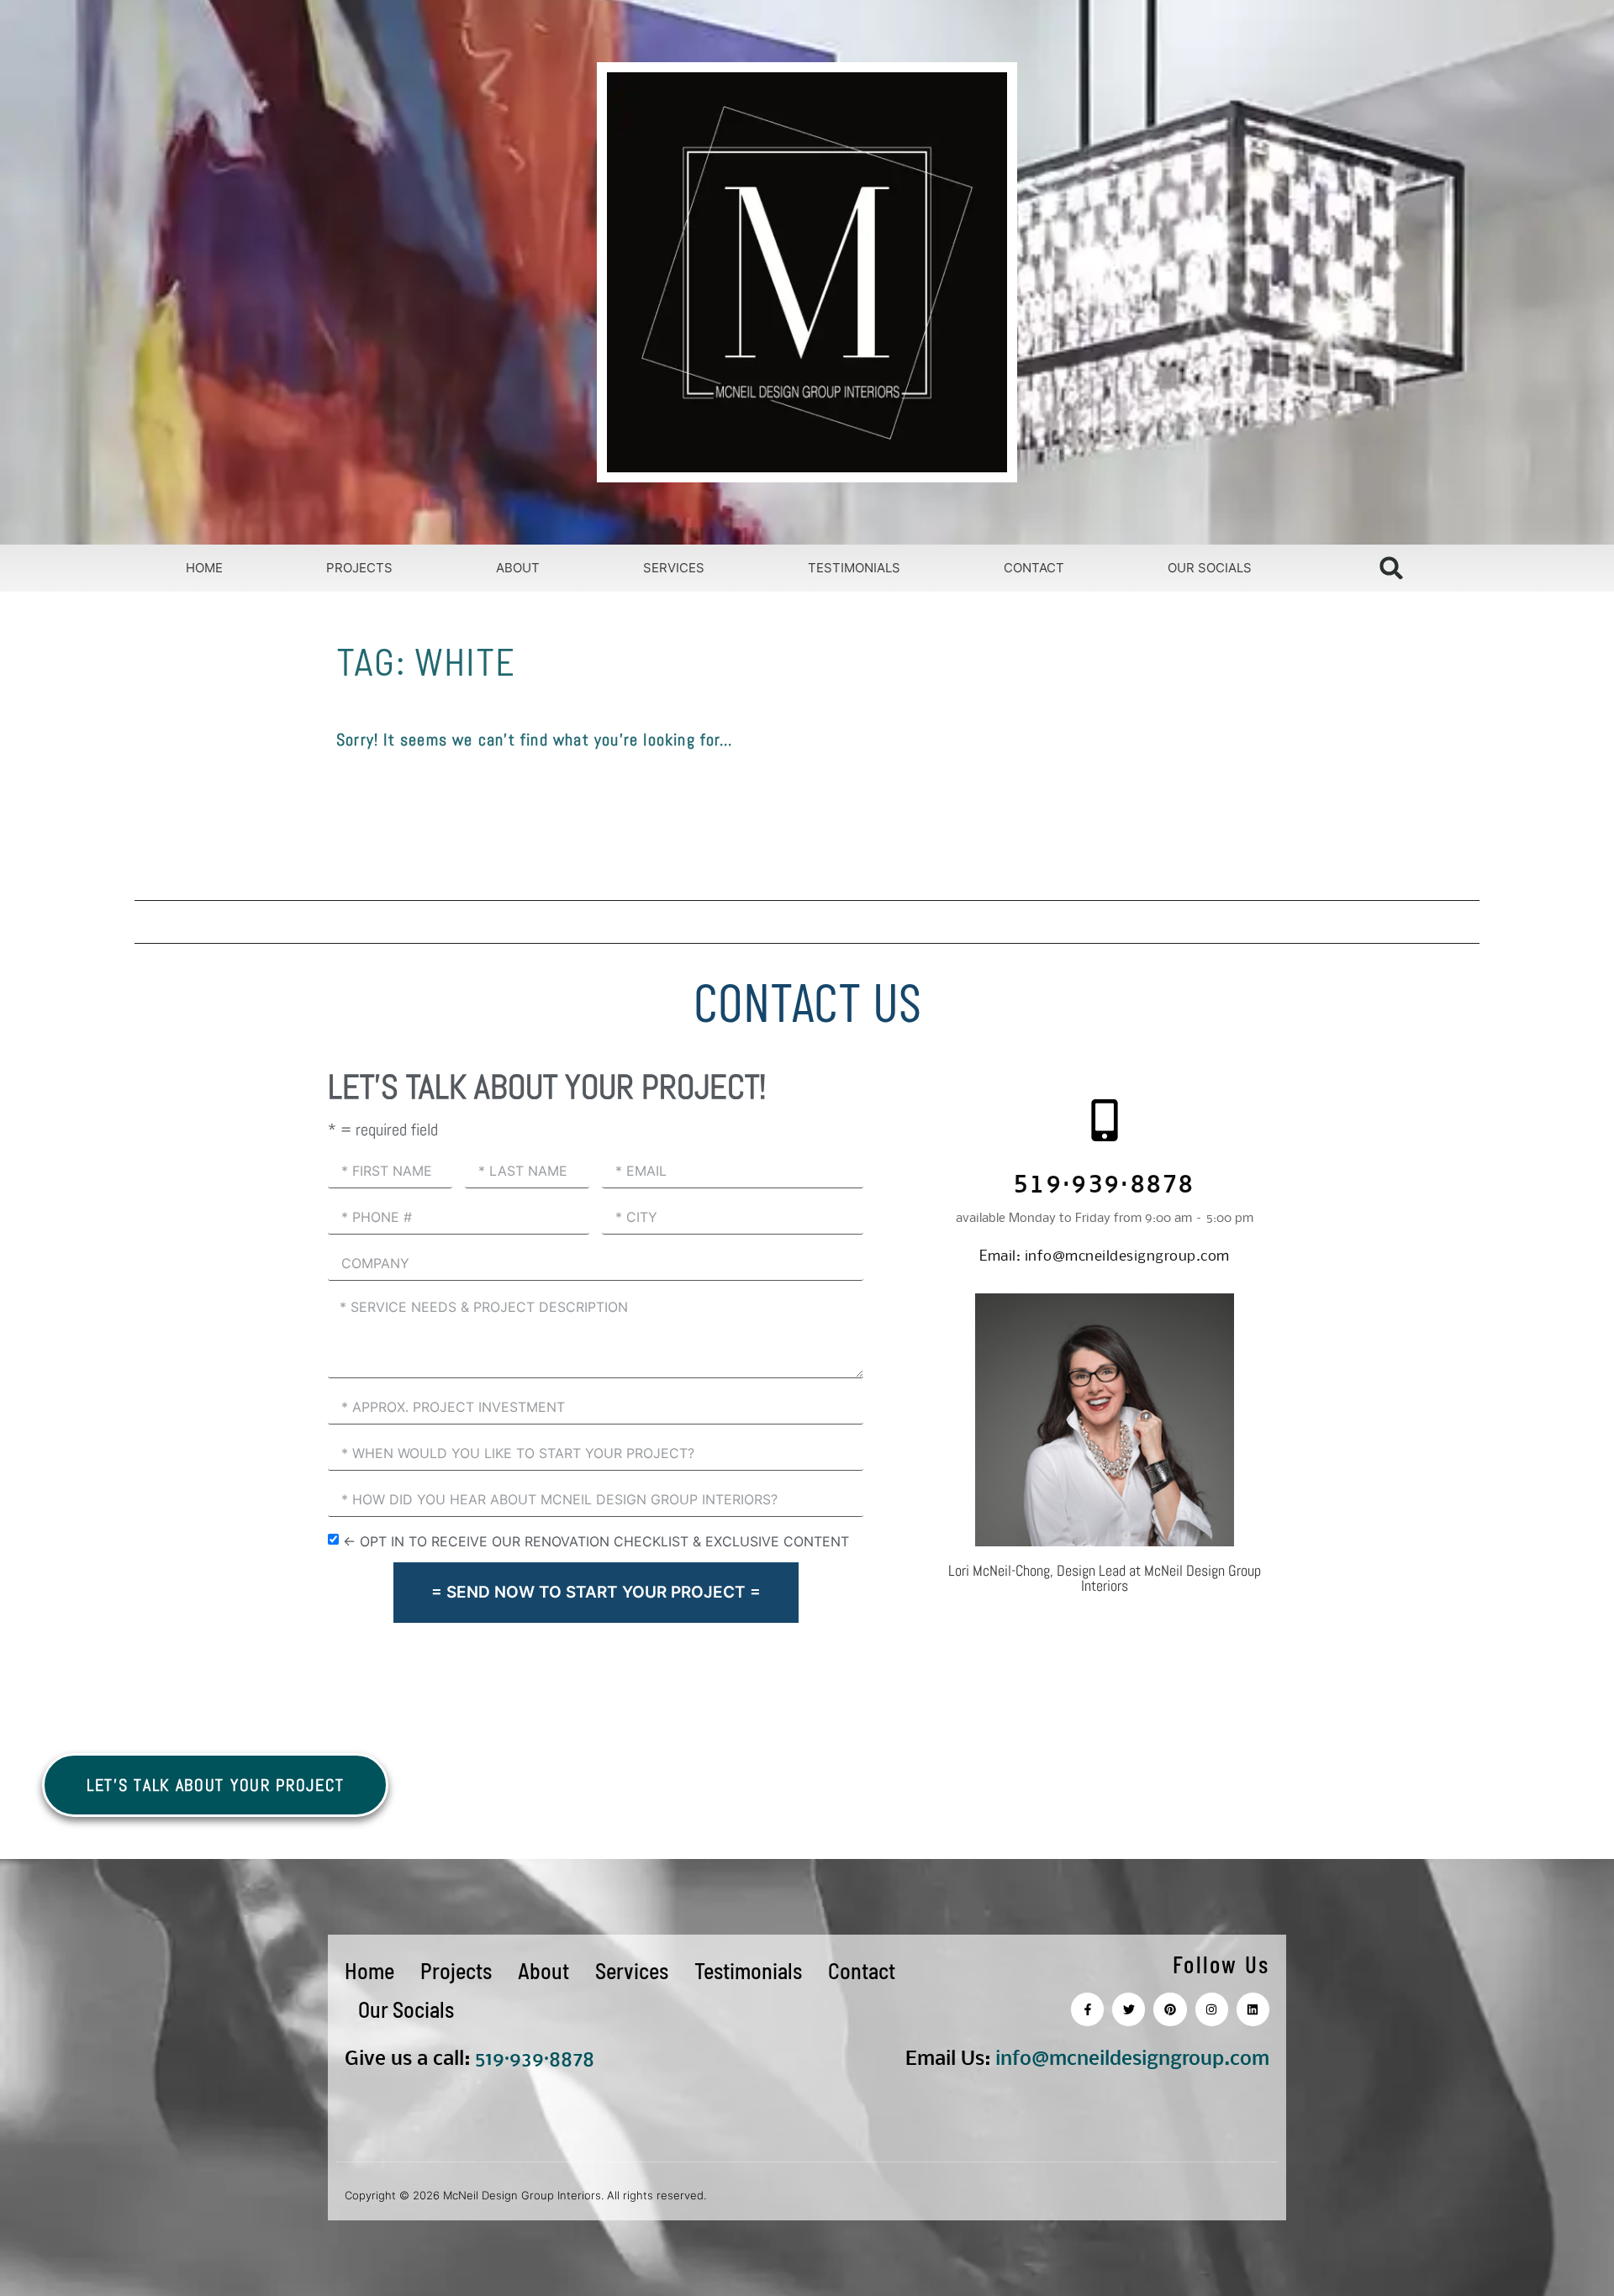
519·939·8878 (1105, 1187)
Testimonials (854, 568)
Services (674, 568)
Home (204, 568)
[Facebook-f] (1087, 2009)
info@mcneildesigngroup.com (1105, 1257)
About (518, 568)
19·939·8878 (540, 2059)
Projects (359, 568)
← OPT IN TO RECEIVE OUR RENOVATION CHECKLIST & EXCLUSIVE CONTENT (596, 1540)
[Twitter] (1129, 2009)
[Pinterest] (1170, 2009)
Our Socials (1210, 568)
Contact (1034, 568)
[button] (1392, 568)
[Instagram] (1212, 2009)
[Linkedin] (1253, 2009)
